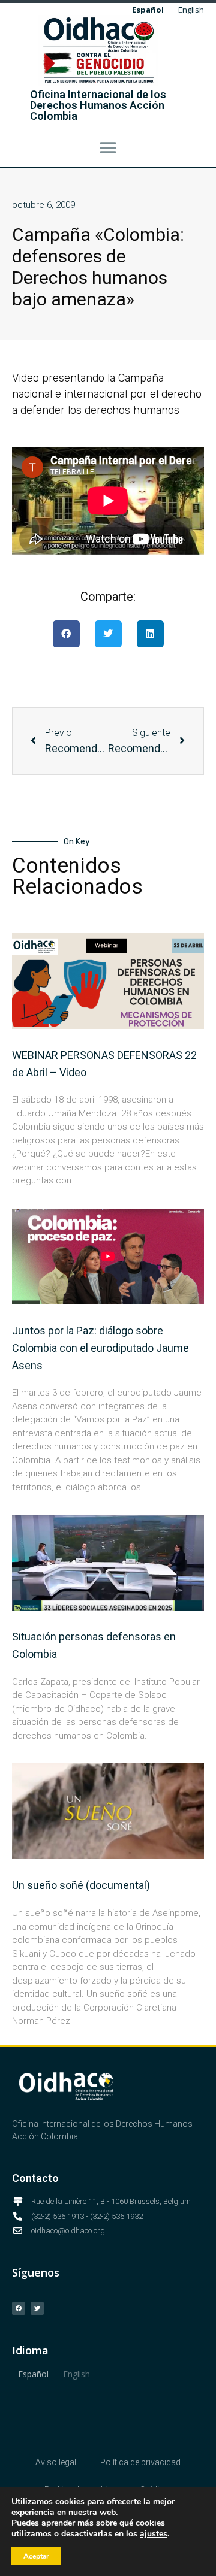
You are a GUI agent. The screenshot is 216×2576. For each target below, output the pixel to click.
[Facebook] (19, 2308)
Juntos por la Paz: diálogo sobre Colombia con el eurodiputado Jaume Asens (100, 1348)
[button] (108, 148)
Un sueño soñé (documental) (81, 1885)
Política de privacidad (140, 2462)
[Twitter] (37, 2308)
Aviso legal (56, 2462)
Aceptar (36, 2556)
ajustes (154, 2534)
